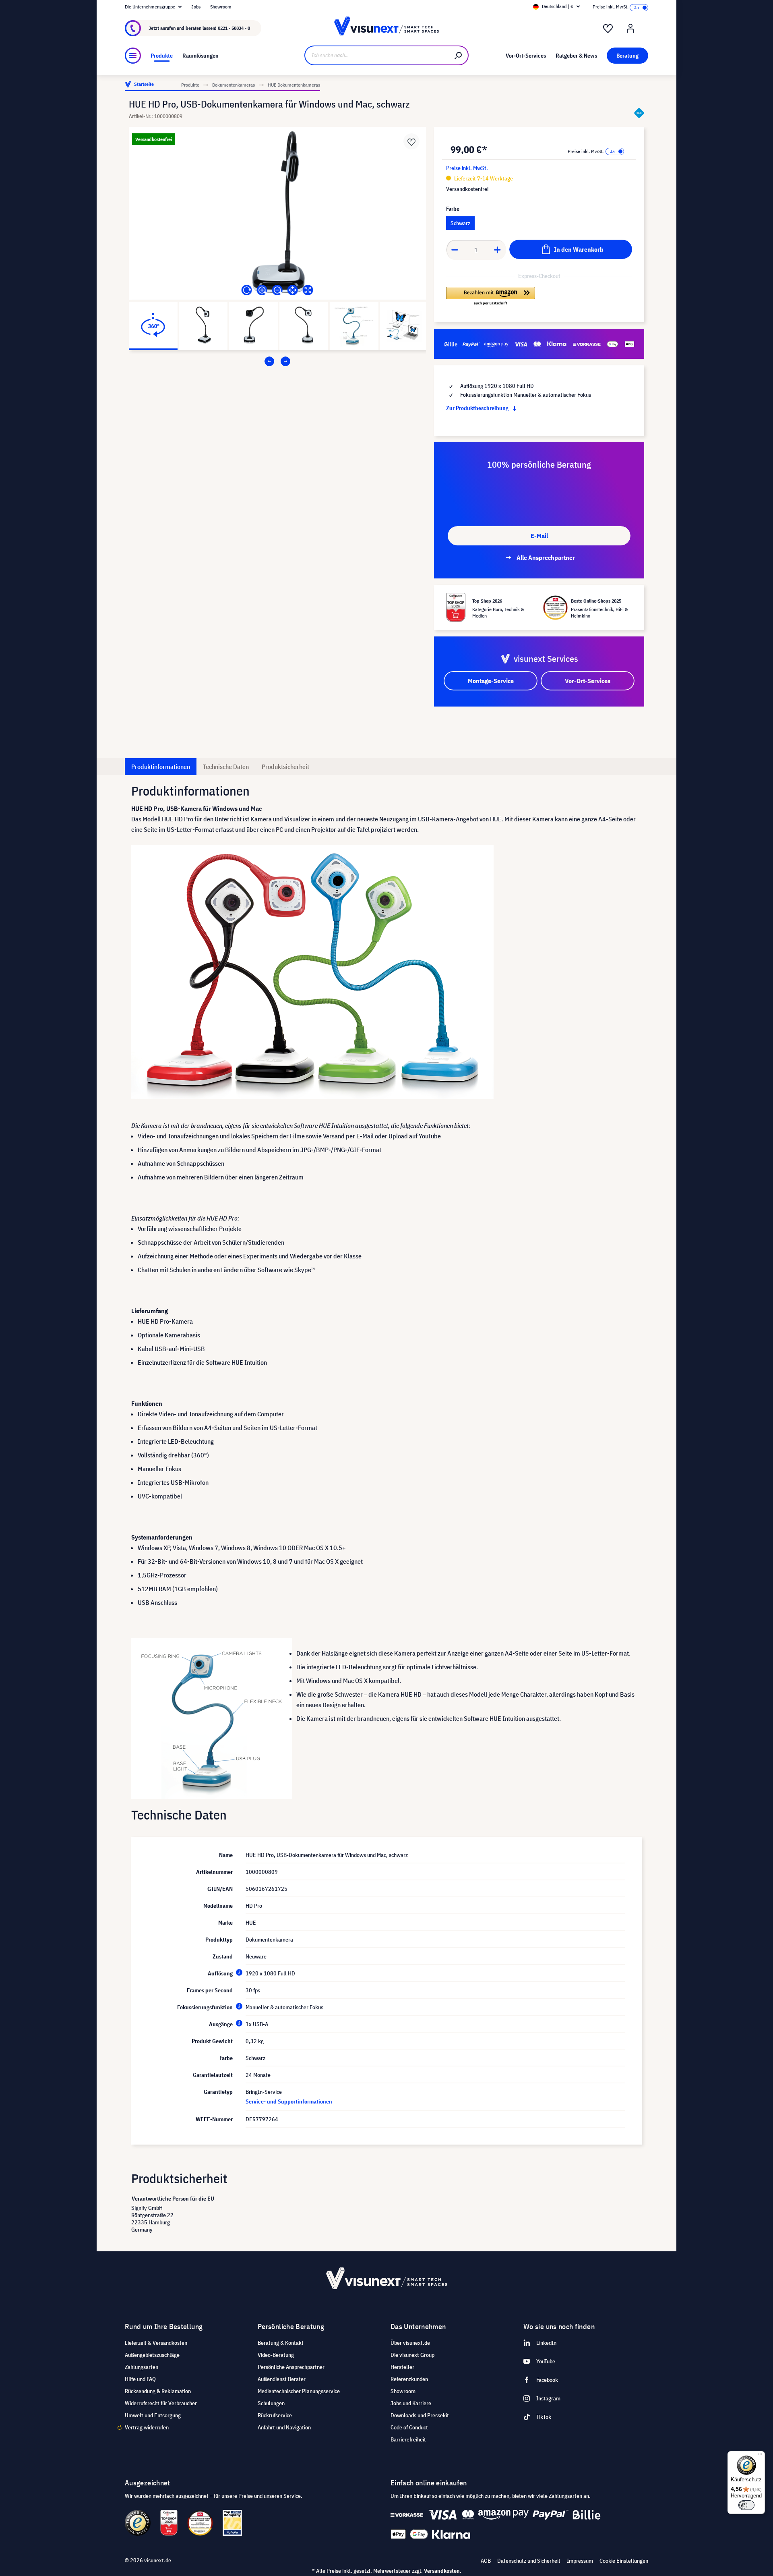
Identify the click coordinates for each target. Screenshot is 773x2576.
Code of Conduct (409, 2427)
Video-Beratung (276, 2355)
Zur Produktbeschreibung (478, 408)
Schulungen (271, 2403)
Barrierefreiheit (408, 2439)
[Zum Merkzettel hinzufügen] (411, 141)
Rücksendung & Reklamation (158, 2391)
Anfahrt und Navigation (284, 2427)
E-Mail (539, 536)
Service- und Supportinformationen (289, 2101)
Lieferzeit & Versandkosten (156, 2343)
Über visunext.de (410, 2343)
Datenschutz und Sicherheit (529, 2561)
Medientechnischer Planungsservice (299, 2391)
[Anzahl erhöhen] (498, 250)
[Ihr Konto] (630, 29)
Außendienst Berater (282, 2379)
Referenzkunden (409, 2379)
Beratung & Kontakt (281, 2343)
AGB (486, 2561)
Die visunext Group (412, 2355)
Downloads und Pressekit (420, 2415)
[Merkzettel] (608, 29)
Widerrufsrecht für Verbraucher (161, 2403)
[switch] (746, 2505)
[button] (491, 296)
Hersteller (402, 2367)
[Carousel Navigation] (277, 361)
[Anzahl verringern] (455, 250)
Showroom (221, 7)
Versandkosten (442, 2571)
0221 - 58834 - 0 (234, 28)
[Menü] (133, 56)
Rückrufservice (275, 2415)
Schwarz (460, 223)
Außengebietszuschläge (152, 2355)
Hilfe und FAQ (140, 2379)
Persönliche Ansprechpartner (291, 2367)
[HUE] (639, 113)
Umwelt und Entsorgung (153, 2415)
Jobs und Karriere (411, 2403)
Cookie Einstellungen (624, 2561)
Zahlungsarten (142, 2367)
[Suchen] (459, 55)
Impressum (580, 2561)
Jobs (196, 7)
